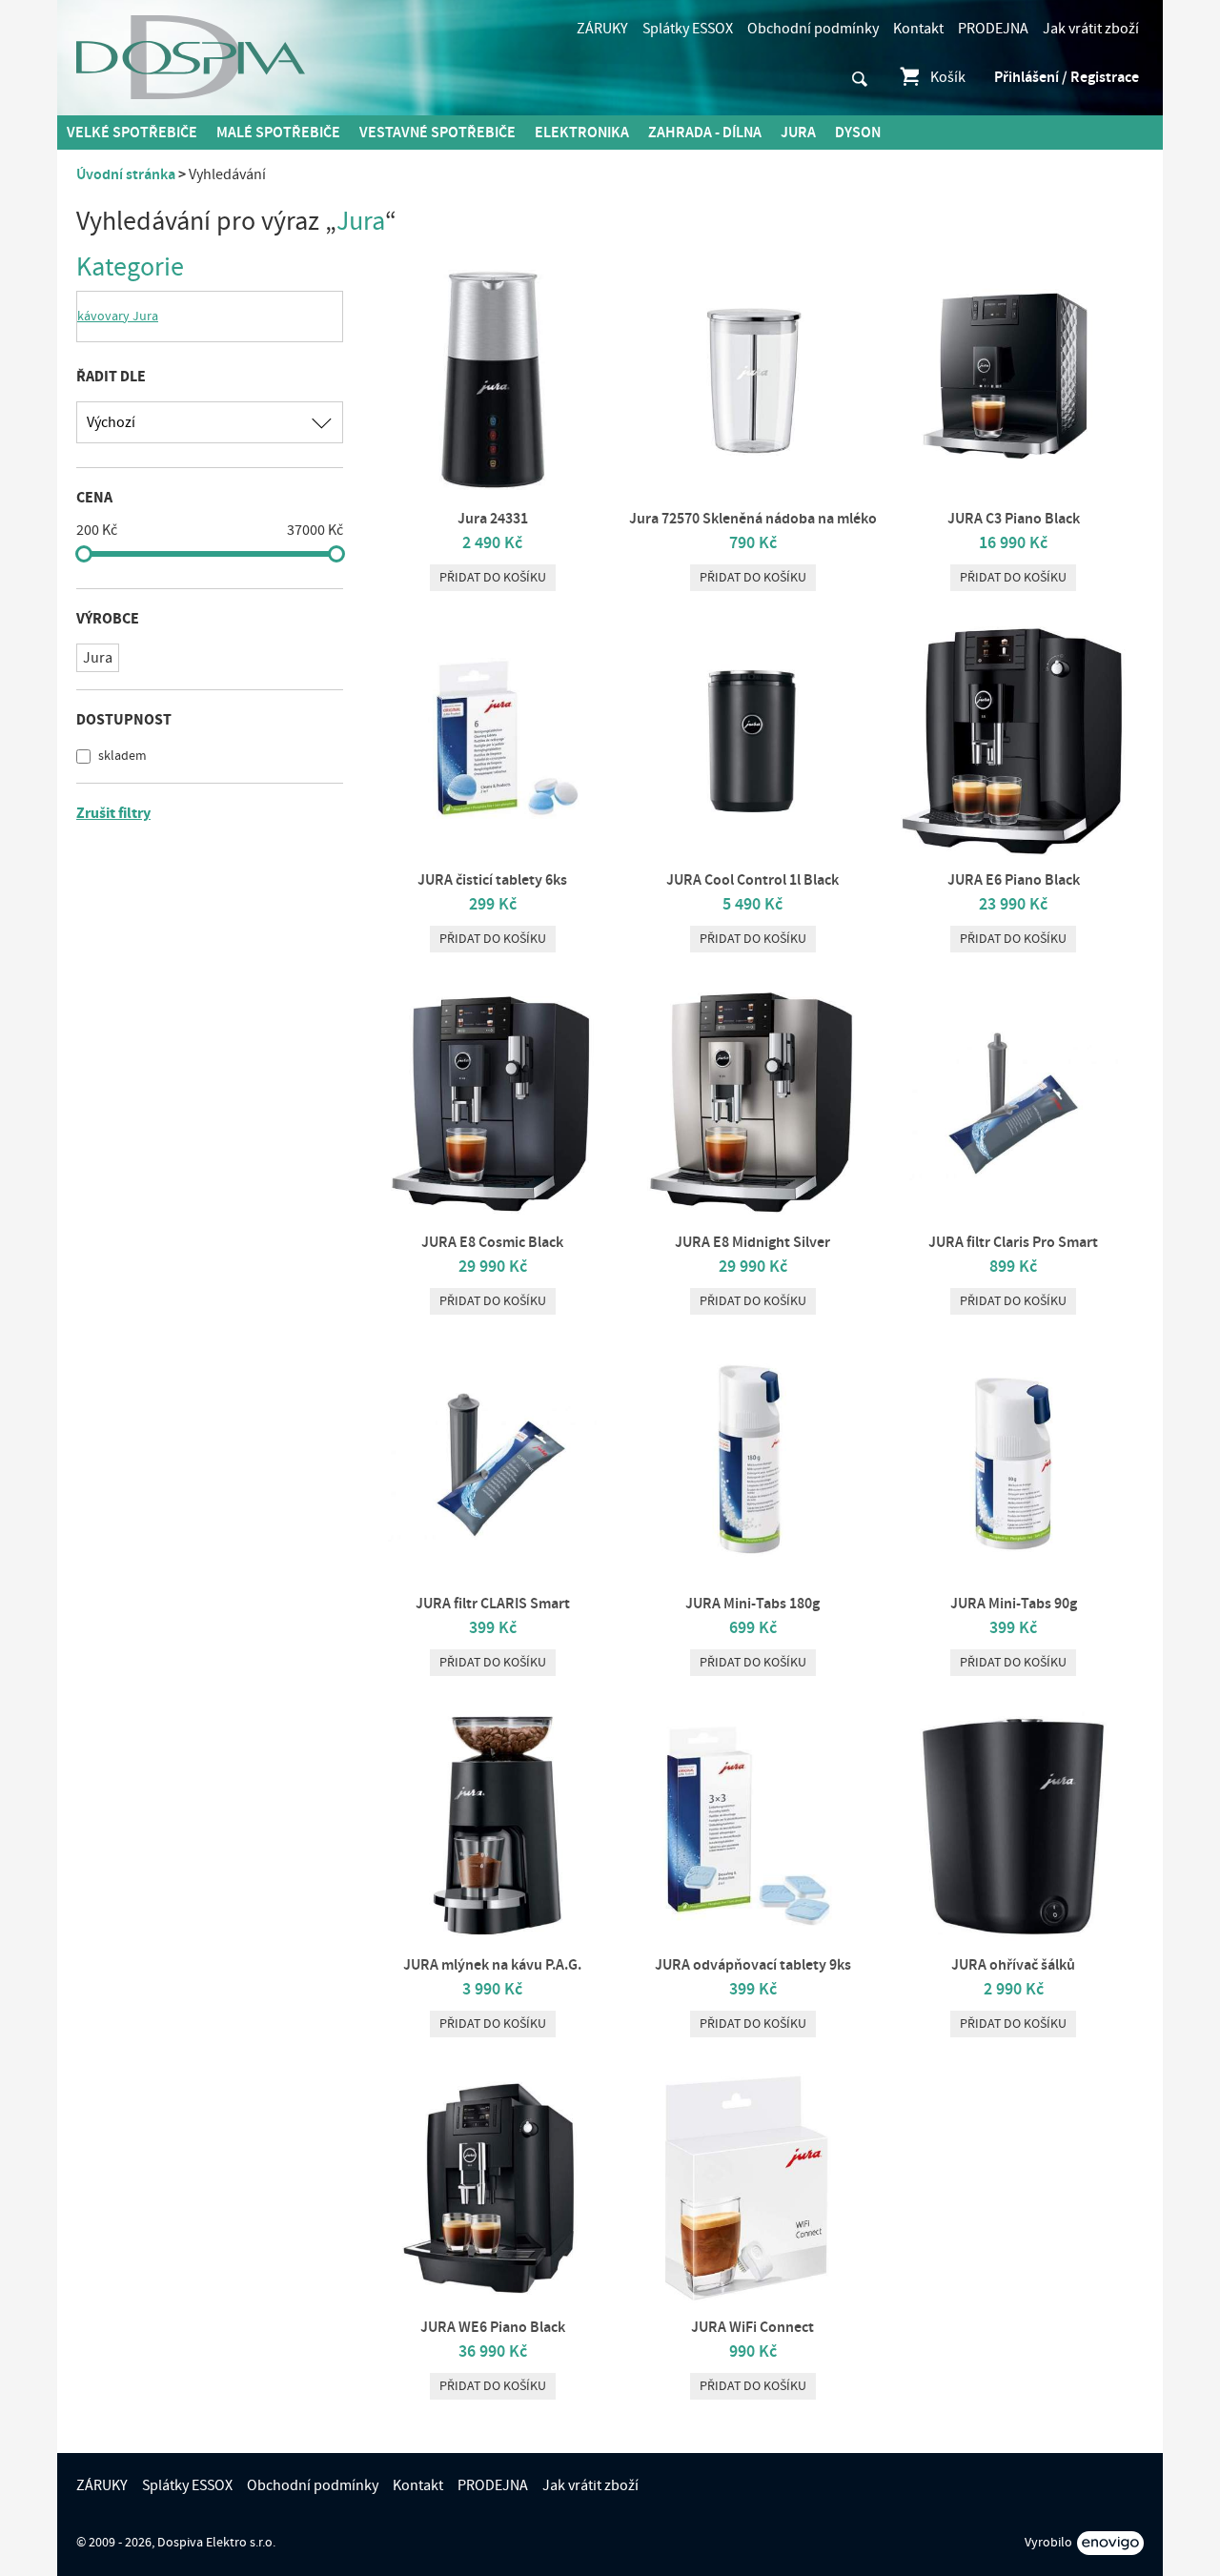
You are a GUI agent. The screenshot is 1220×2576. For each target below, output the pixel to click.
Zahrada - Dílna (705, 133)
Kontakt (918, 29)
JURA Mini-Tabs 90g (1014, 1604)
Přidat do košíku (493, 578)
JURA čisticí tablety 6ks (492, 880)
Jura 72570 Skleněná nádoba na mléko (753, 519)
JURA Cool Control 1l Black (752, 880)
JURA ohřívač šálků (1013, 1965)
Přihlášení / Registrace (1067, 77)
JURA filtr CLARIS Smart (493, 1604)
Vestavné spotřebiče (437, 133)
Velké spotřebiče (132, 133)
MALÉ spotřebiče (278, 133)
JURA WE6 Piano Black (493, 2327)
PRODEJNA (993, 29)
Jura (798, 133)
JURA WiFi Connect (752, 2327)
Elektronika (582, 133)
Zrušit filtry (113, 813)
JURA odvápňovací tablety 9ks (753, 1965)
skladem (121, 756)
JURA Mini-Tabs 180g (752, 1604)
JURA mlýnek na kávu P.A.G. (492, 1965)
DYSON (858, 133)
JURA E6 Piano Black (1014, 880)
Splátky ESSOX (688, 29)
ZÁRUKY (602, 29)
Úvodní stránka (126, 174)
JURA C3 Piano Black (1014, 519)
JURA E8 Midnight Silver (752, 1242)
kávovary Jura (118, 317)
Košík (948, 77)
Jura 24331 (493, 519)
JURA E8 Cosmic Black (492, 1242)
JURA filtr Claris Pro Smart (1013, 1242)
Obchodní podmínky (813, 29)
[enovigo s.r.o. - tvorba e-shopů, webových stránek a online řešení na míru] (1110, 2543)
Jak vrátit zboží (1091, 29)
